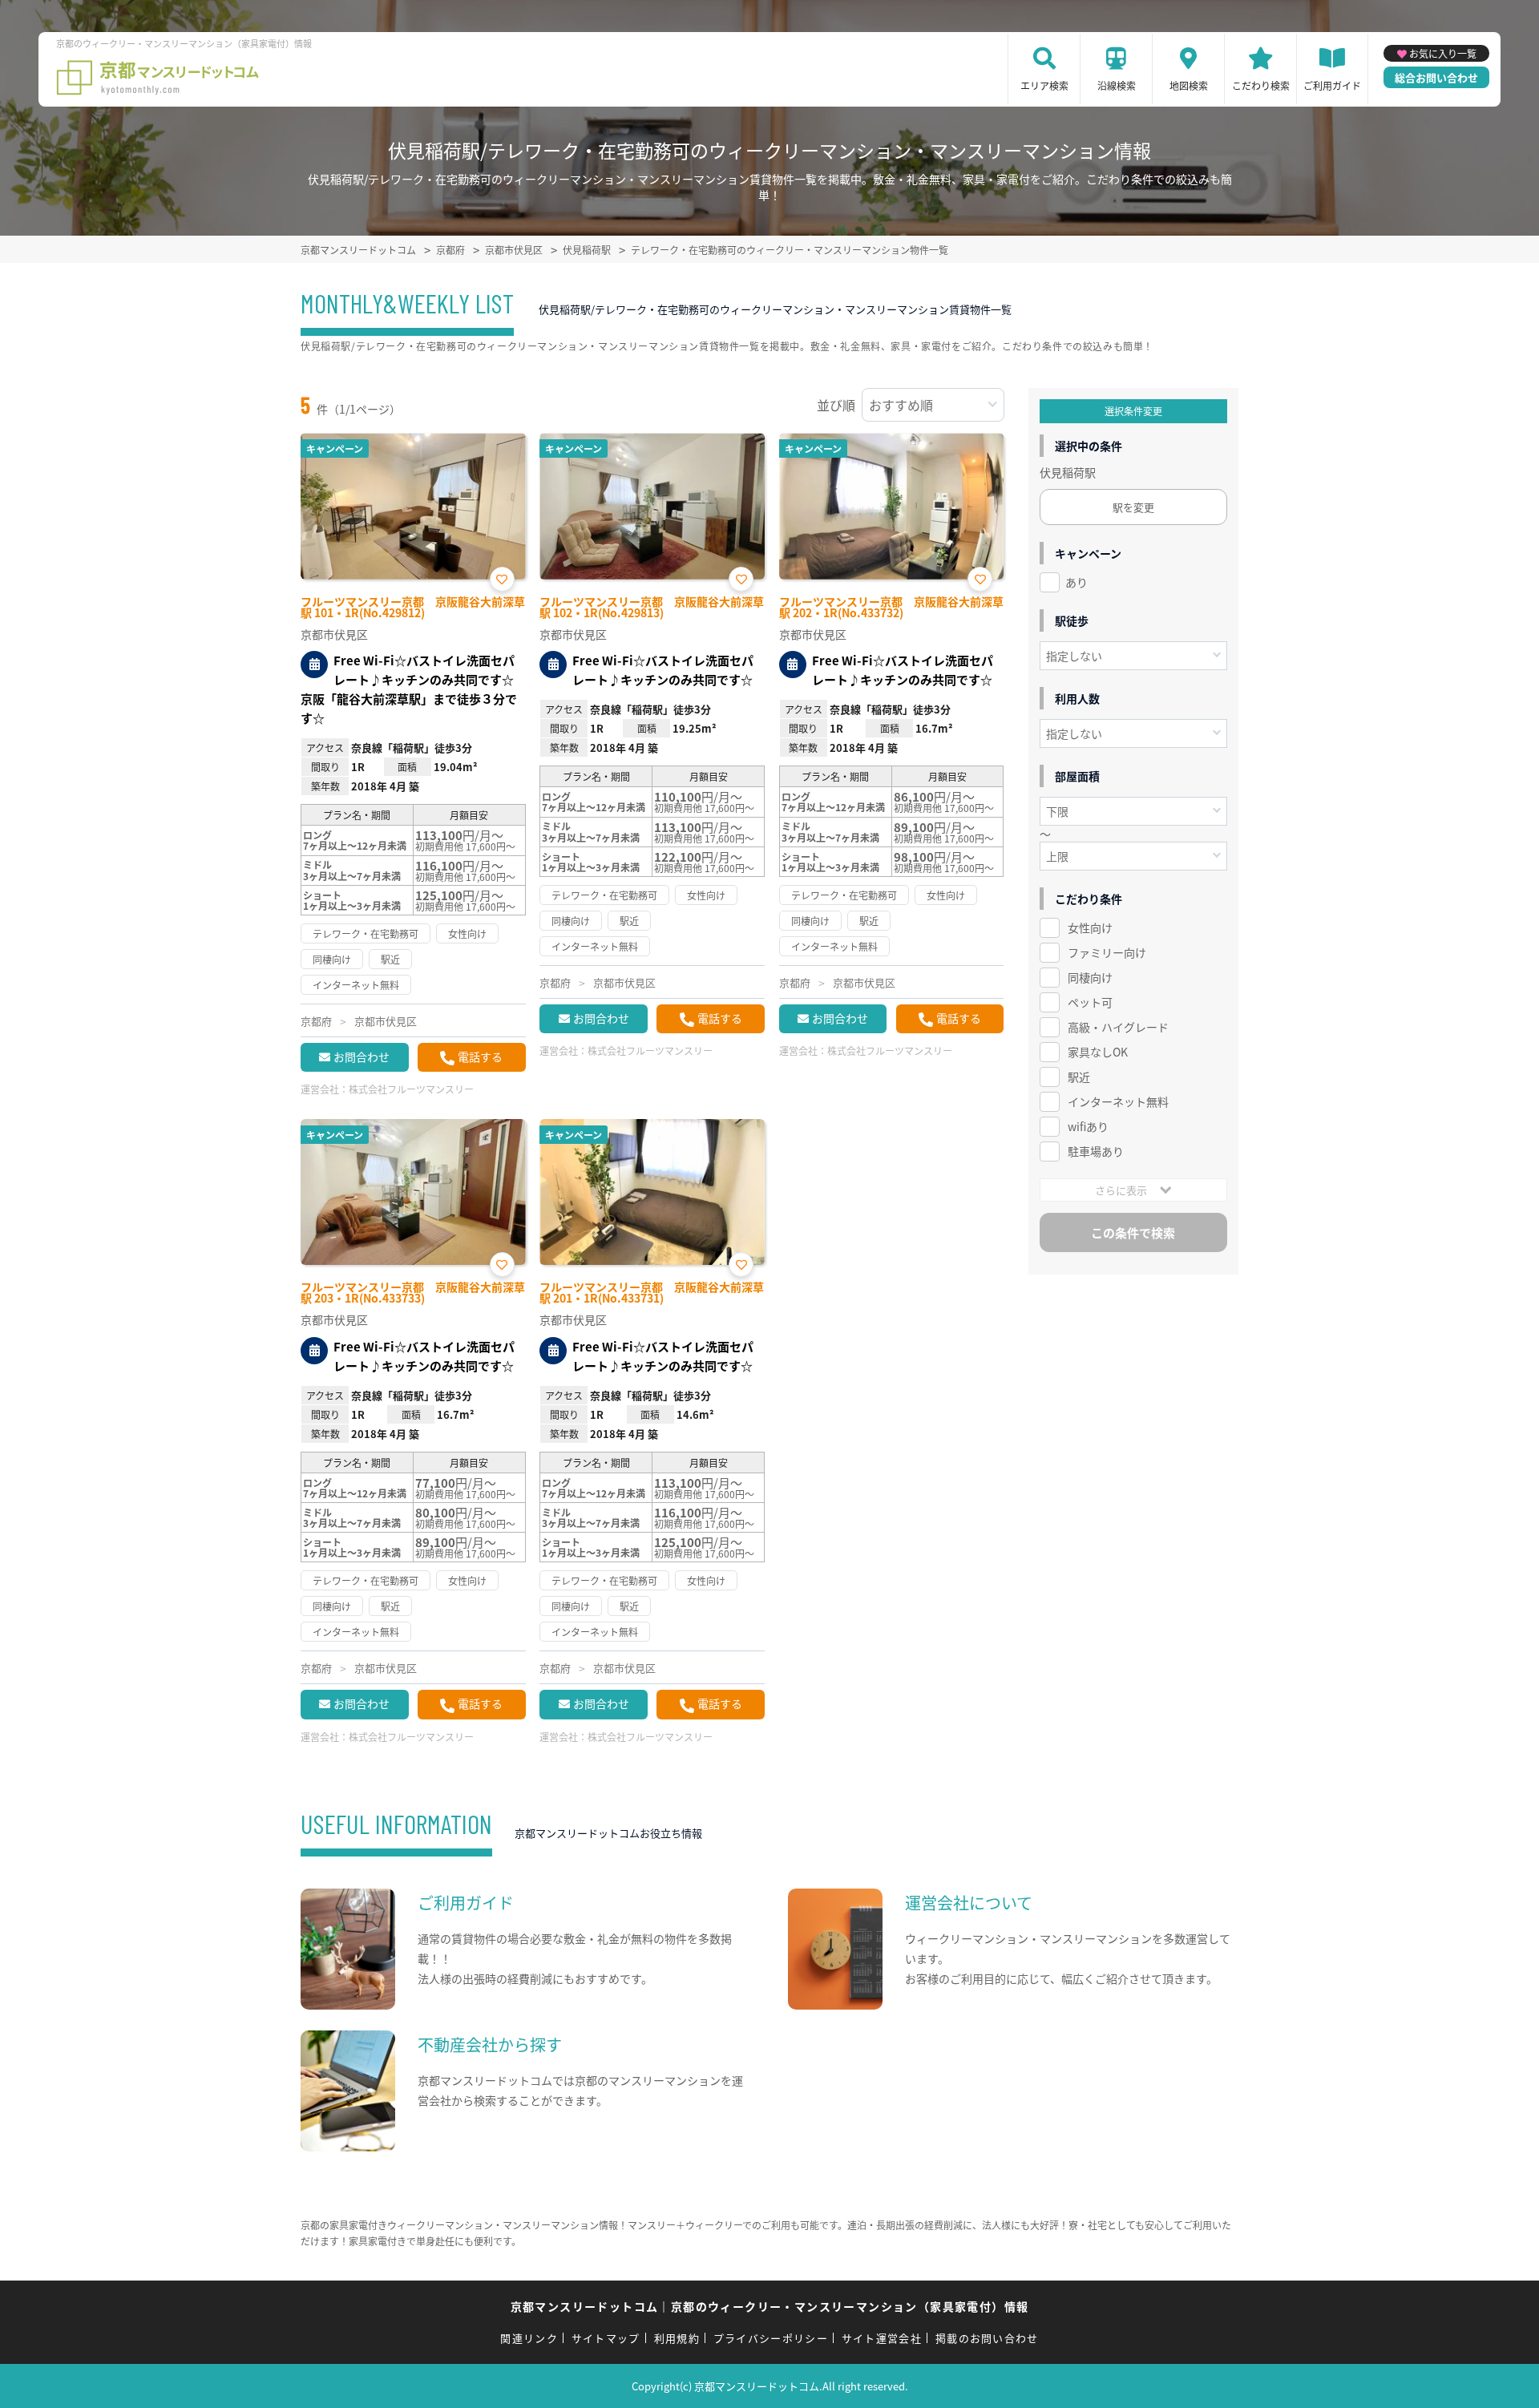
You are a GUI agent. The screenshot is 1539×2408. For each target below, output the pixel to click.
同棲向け (1090, 977)
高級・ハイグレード (1118, 1027)
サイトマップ (606, 2338)
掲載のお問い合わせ (987, 2338)
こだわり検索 (1261, 85)
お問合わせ (362, 1057)
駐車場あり (1096, 1151)
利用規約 (677, 2338)
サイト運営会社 (882, 2338)
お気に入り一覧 (1443, 53)
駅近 (1079, 1077)
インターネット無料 (1118, 1101)
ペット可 (1090, 1002)
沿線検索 (1117, 85)
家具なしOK (1098, 1052)
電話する (480, 1057)
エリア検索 (1044, 85)
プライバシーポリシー (771, 2338)
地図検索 (1189, 85)
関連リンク (529, 2338)
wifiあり (1088, 1126)
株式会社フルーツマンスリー (411, 1089)
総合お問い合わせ (1436, 77)
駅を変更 (1133, 507)
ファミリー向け (1107, 952)
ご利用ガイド (1332, 85)
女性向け (1090, 927)
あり (1076, 582)
